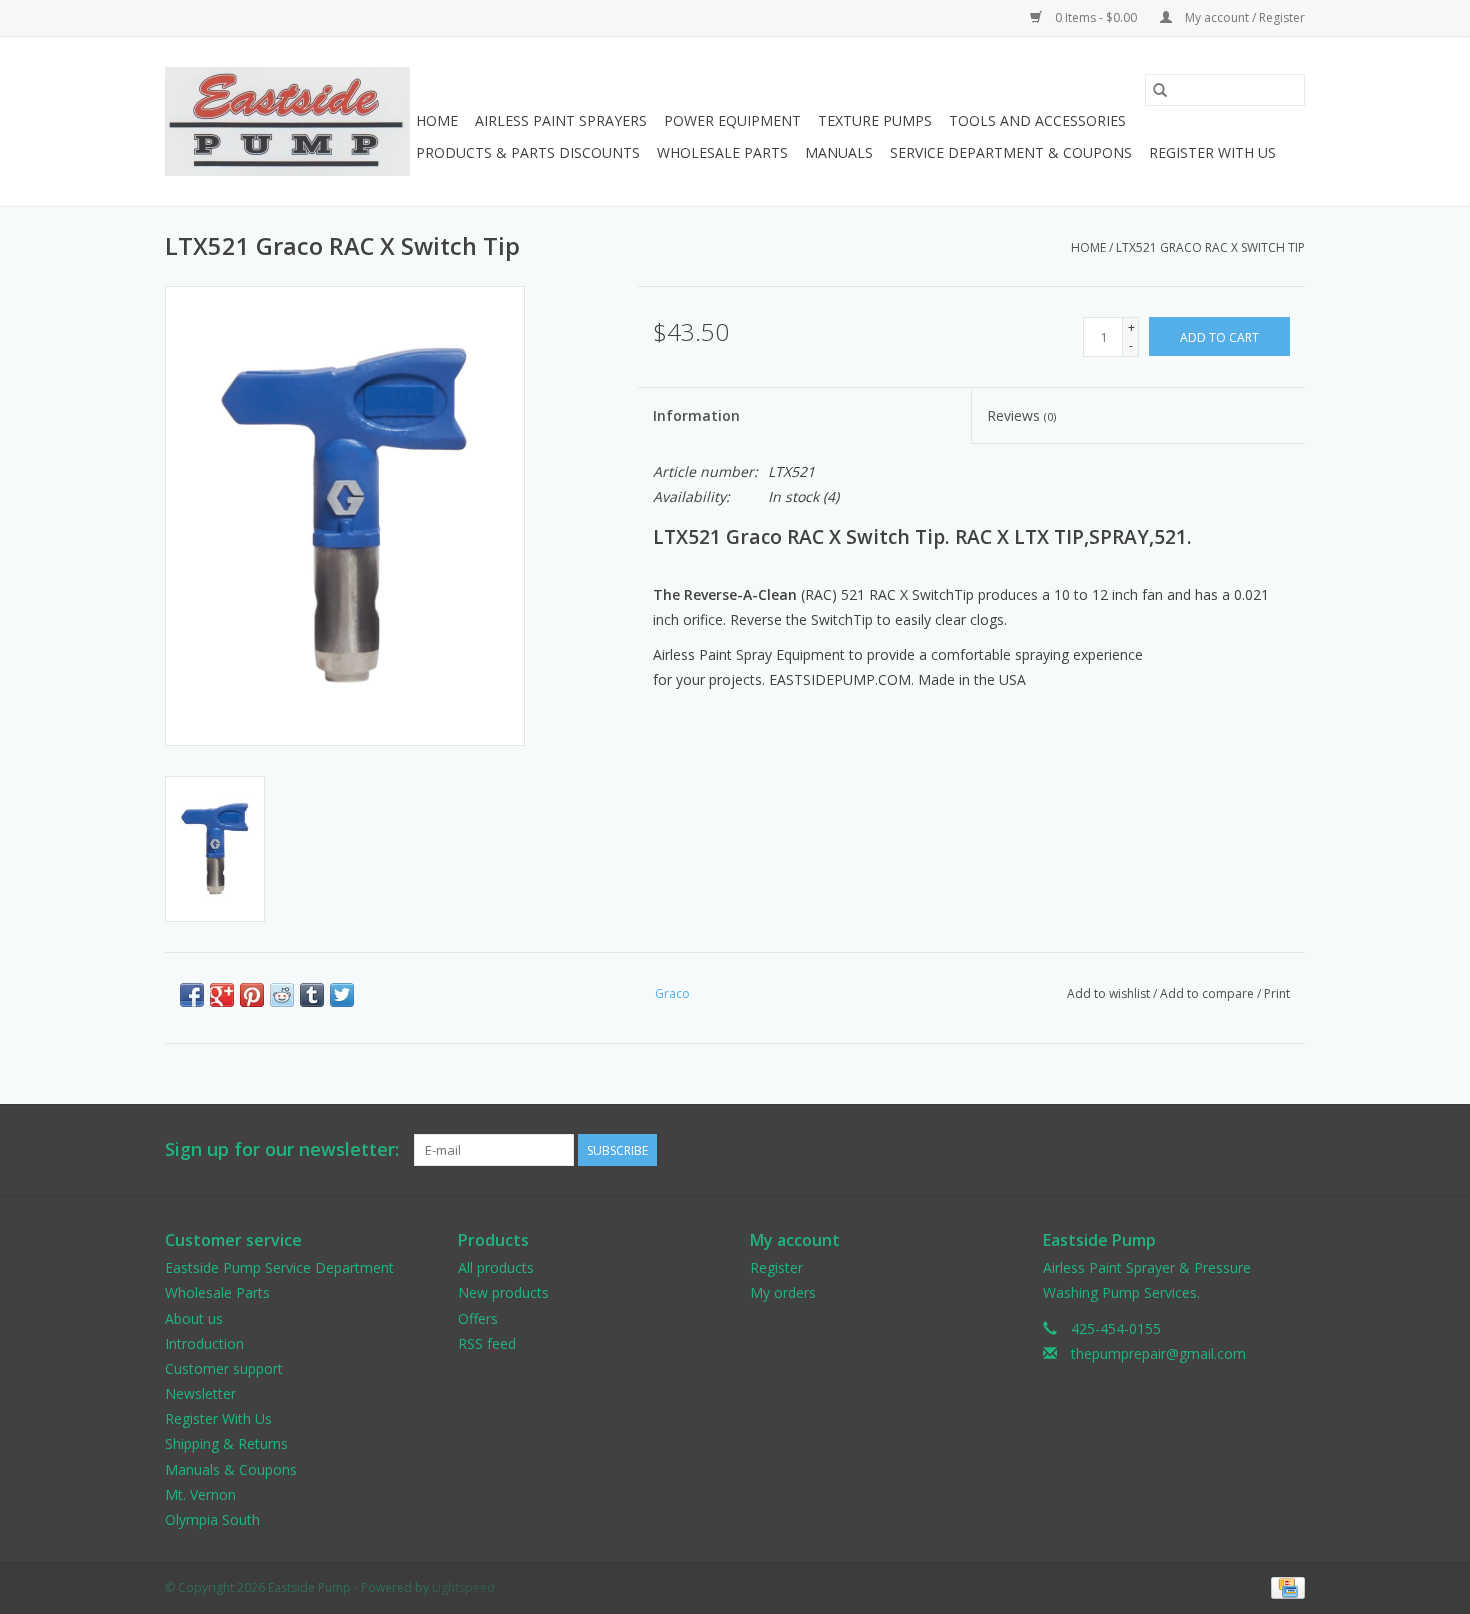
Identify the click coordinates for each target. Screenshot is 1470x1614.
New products (503, 1292)
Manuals (839, 152)
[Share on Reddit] (282, 995)
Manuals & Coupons (231, 1469)
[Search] (1160, 90)
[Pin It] (252, 995)
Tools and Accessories (1037, 120)
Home (437, 120)
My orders (783, 1292)
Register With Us (1212, 152)
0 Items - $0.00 (1096, 17)
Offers (478, 1318)
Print (1277, 993)
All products (496, 1267)
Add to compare (1208, 993)
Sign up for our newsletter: (282, 1149)
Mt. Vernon (200, 1494)
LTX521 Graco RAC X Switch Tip (1210, 247)
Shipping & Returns (226, 1443)
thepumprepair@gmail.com (1158, 1353)
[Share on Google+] (222, 995)
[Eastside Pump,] (287, 121)
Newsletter (200, 1393)
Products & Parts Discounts (528, 152)
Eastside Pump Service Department (279, 1267)
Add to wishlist (1110, 993)
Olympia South (212, 1519)
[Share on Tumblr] (312, 995)
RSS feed (487, 1343)
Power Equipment (732, 120)
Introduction (204, 1343)
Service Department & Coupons (1011, 152)
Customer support (224, 1368)
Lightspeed (463, 1587)
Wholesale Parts (722, 152)
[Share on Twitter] (342, 995)
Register (776, 1267)
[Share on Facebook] (192, 995)
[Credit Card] (1284, 1586)
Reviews (1021, 415)
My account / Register (1243, 17)
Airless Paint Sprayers (561, 120)
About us (194, 1318)
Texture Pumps (875, 120)
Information (696, 415)
